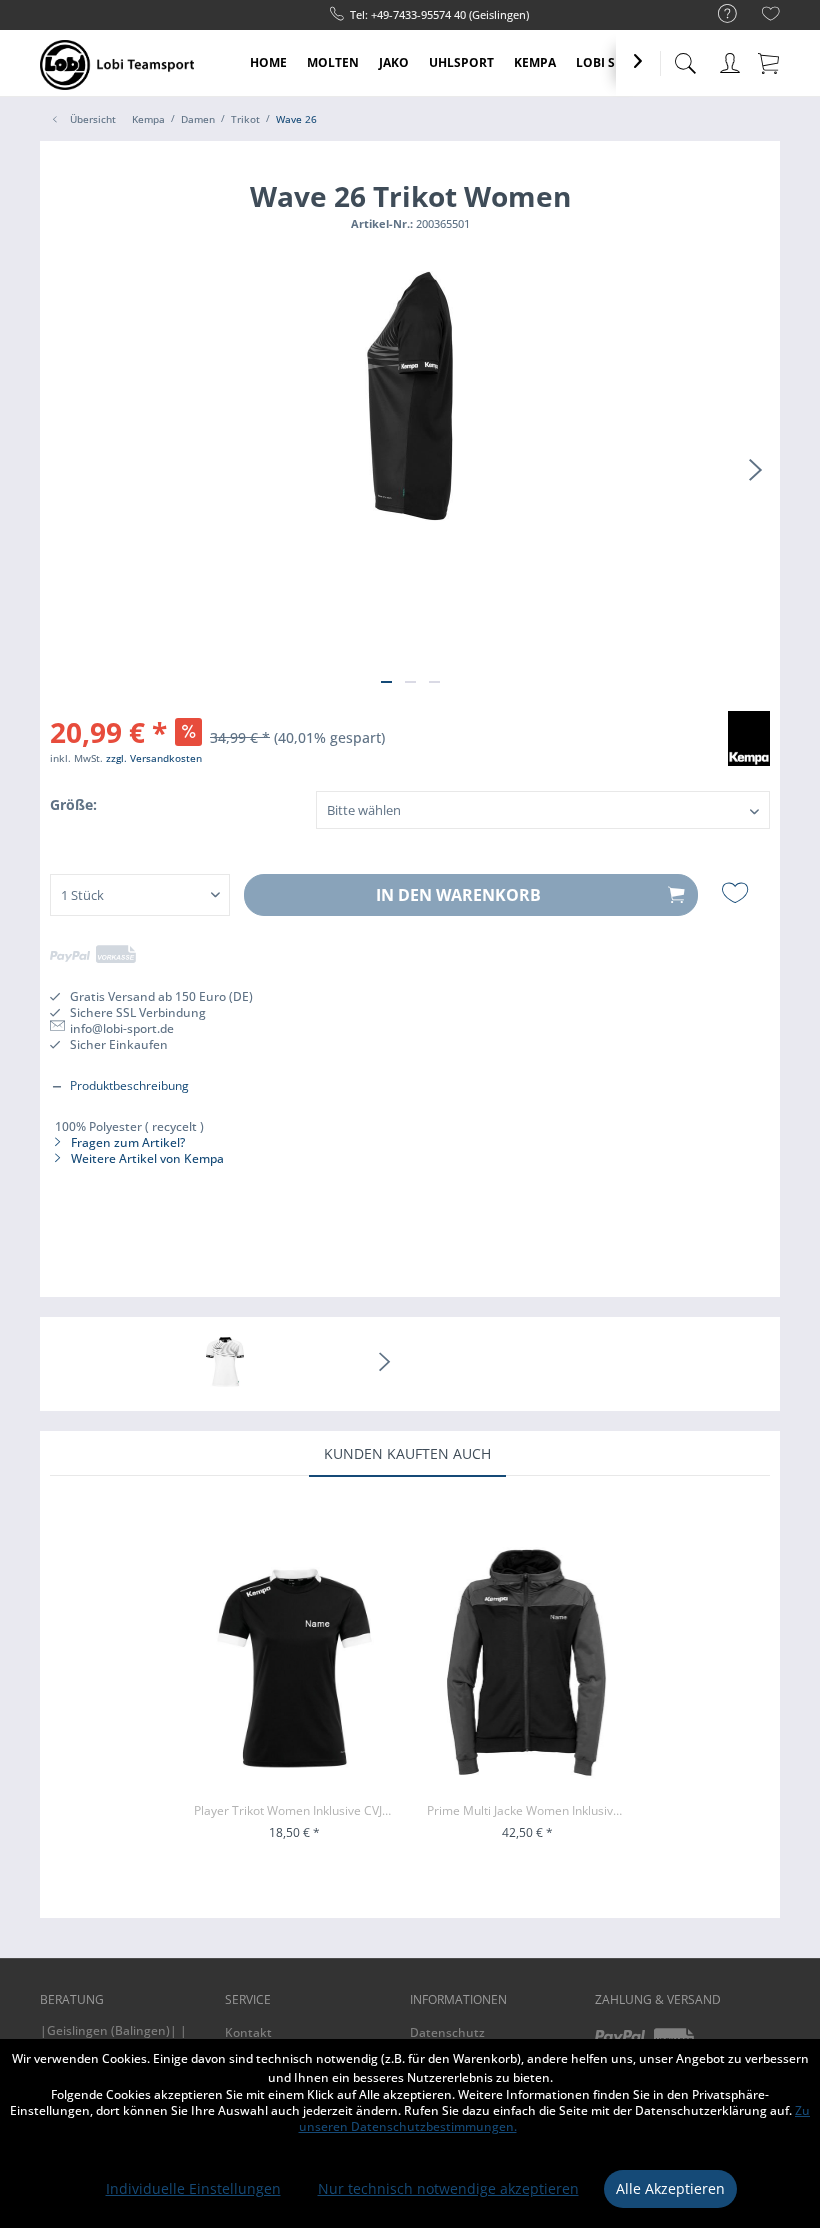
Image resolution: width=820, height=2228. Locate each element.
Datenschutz (447, 2032)
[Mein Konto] (730, 59)
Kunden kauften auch (407, 1453)
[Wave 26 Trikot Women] (225, 1364)
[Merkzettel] (771, 16)
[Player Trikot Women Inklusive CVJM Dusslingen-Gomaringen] (294, 1668)
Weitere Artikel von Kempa (146, 1158)
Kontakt (248, 2032)
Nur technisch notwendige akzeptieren (448, 2188)
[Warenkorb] (770, 62)
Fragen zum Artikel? (126, 1142)
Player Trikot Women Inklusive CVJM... (294, 1810)
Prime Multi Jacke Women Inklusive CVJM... (527, 1810)
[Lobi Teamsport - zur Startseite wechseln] (117, 65)
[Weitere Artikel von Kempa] (749, 746)
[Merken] (737, 893)
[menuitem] (717, 14)
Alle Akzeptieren (670, 2188)
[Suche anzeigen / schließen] (685, 57)
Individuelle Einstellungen (193, 2188)
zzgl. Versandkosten (154, 758)
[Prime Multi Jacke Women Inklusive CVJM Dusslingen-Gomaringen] (527, 1668)
